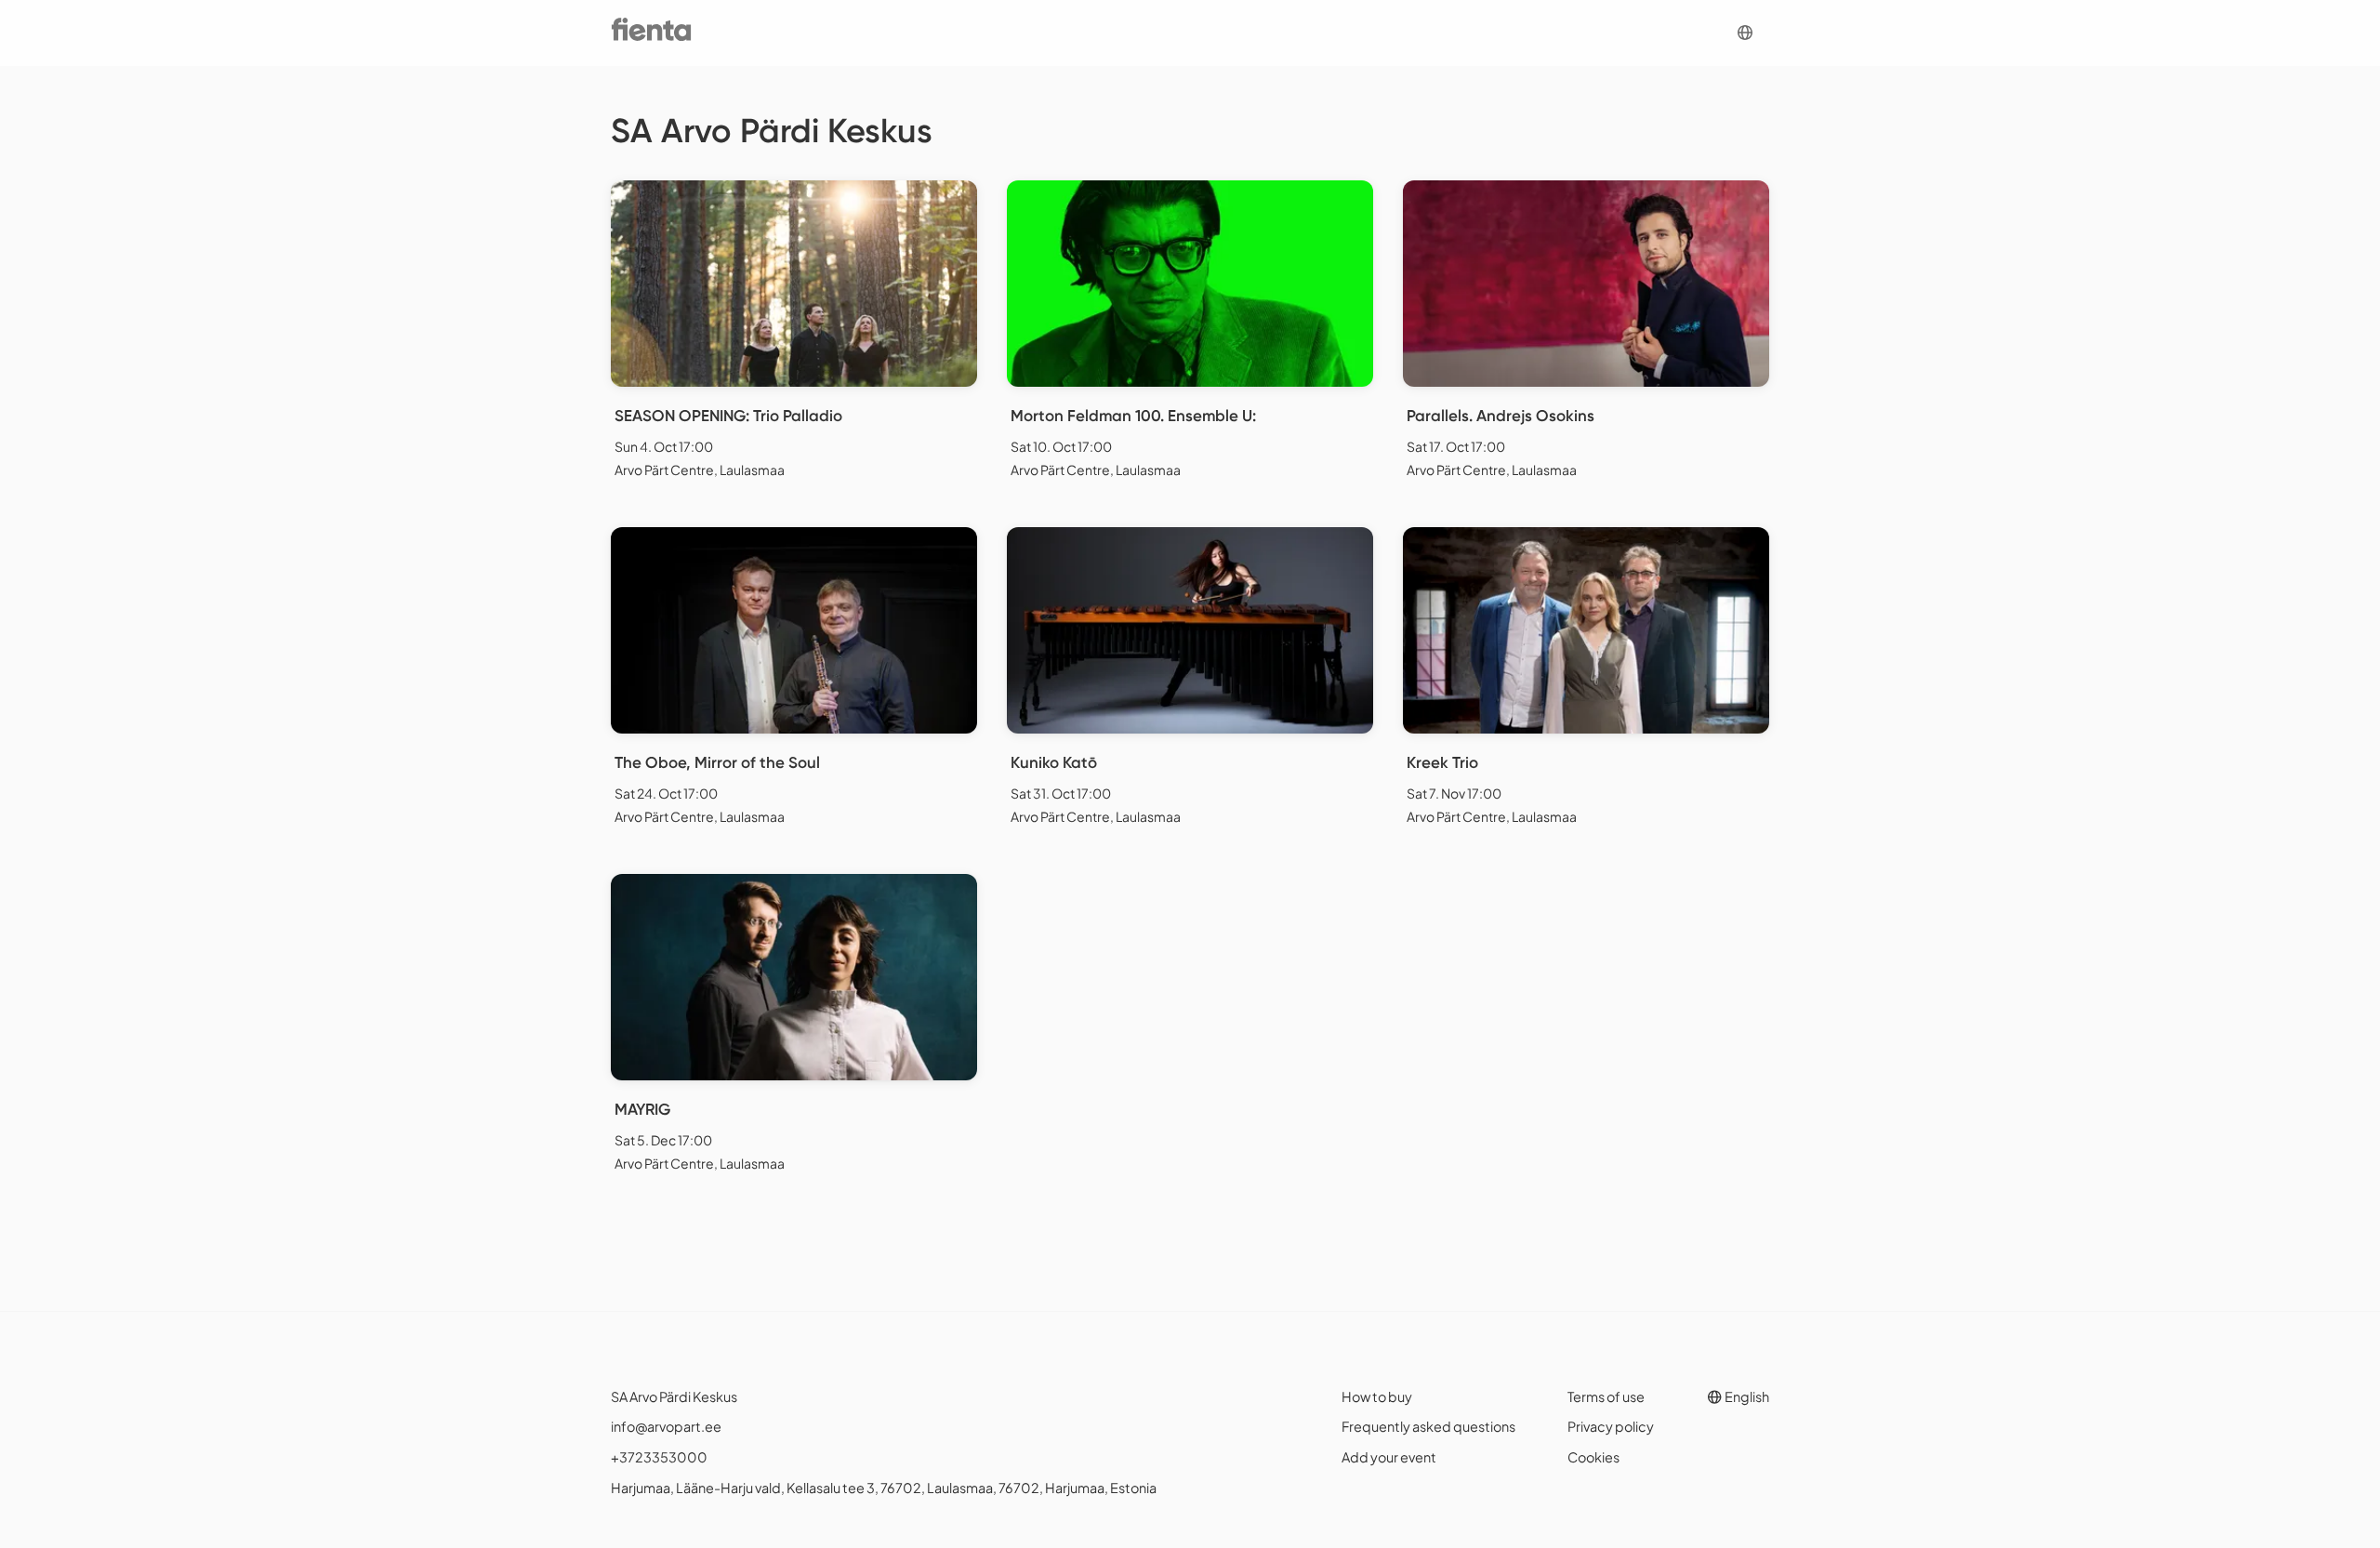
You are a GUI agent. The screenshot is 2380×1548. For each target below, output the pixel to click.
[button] (1745, 33)
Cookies (1593, 1457)
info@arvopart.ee (666, 1426)
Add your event (1389, 1457)
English (1746, 1396)
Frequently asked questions (1428, 1426)
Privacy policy (1611, 1426)
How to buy (1377, 1396)
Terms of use (1606, 1396)
